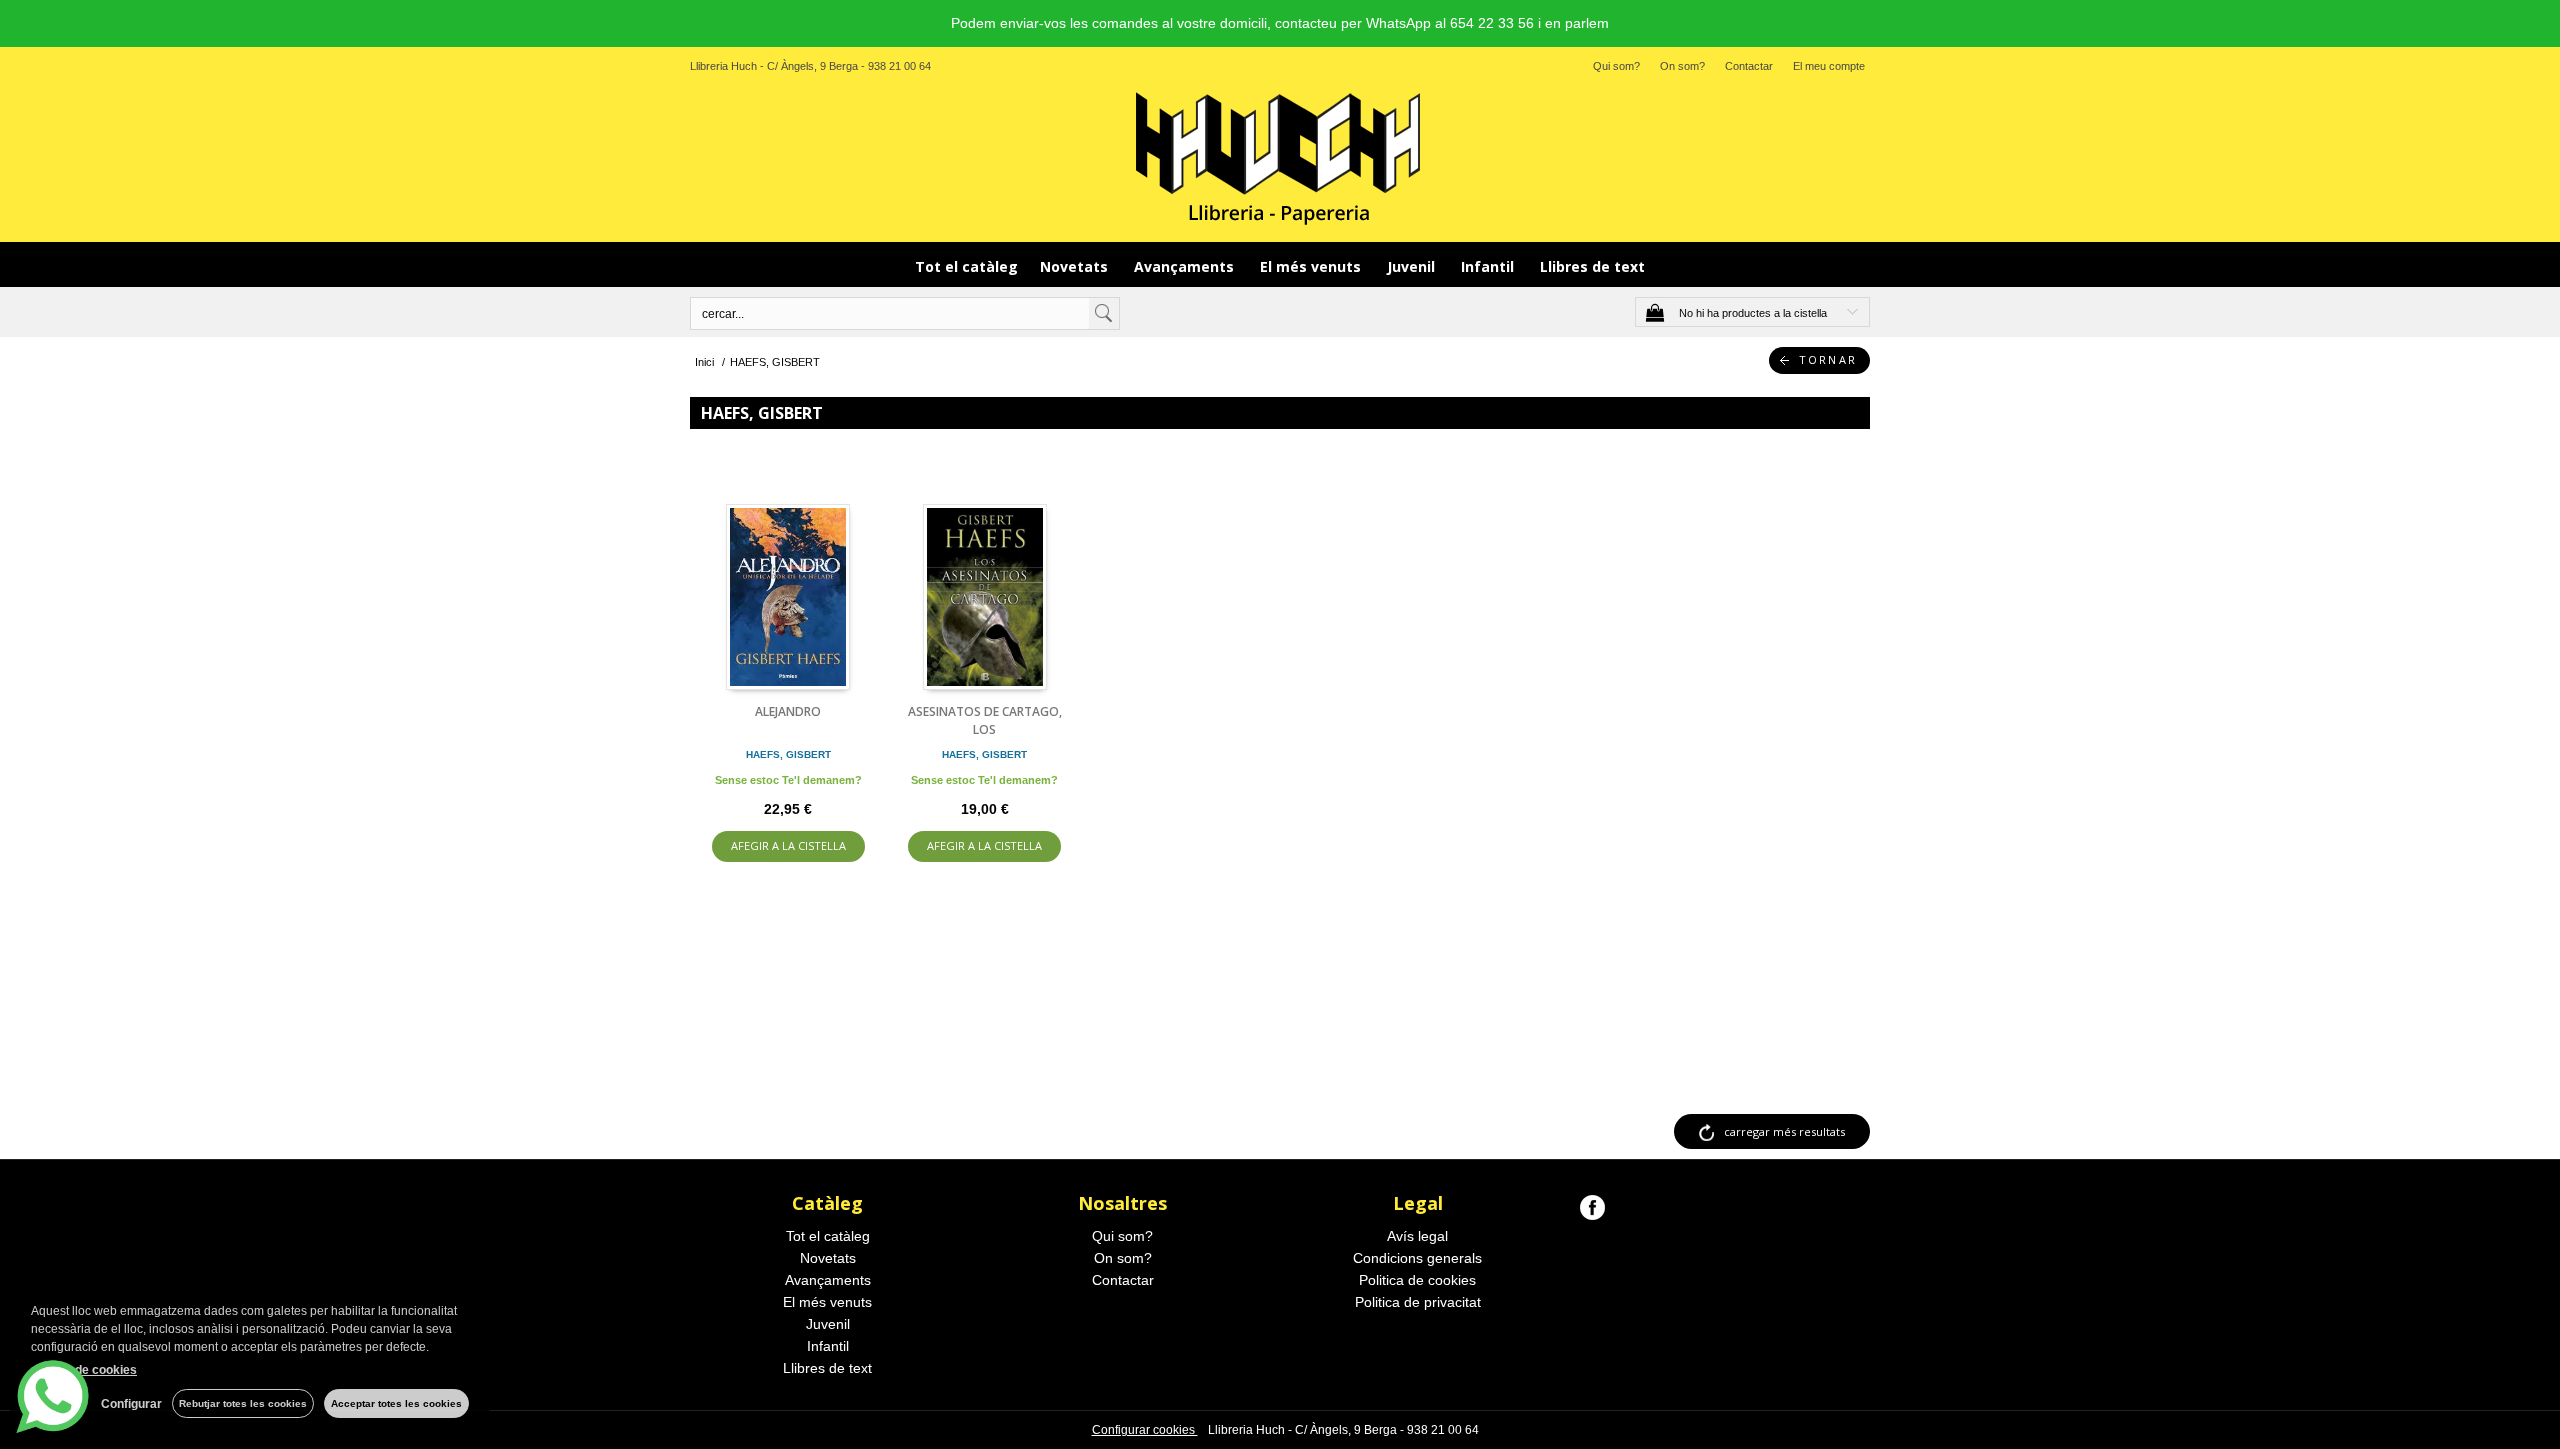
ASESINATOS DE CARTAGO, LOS (985, 720)
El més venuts (1312, 266)
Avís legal (1417, 1236)
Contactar (1749, 66)
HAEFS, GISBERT (788, 754)
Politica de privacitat (1418, 1302)
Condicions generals (1417, 1258)
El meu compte (1829, 66)
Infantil (1489, 266)
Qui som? (1616, 66)
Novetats (1076, 266)
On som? (1682, 66)
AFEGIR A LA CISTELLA (788, 845)
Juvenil (1413, 266)
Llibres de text (1592, 266)
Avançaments (1186, 266)
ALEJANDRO (788, 711)
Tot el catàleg (966, 266)
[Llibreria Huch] (1280, 157)
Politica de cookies (1417, 1280)
